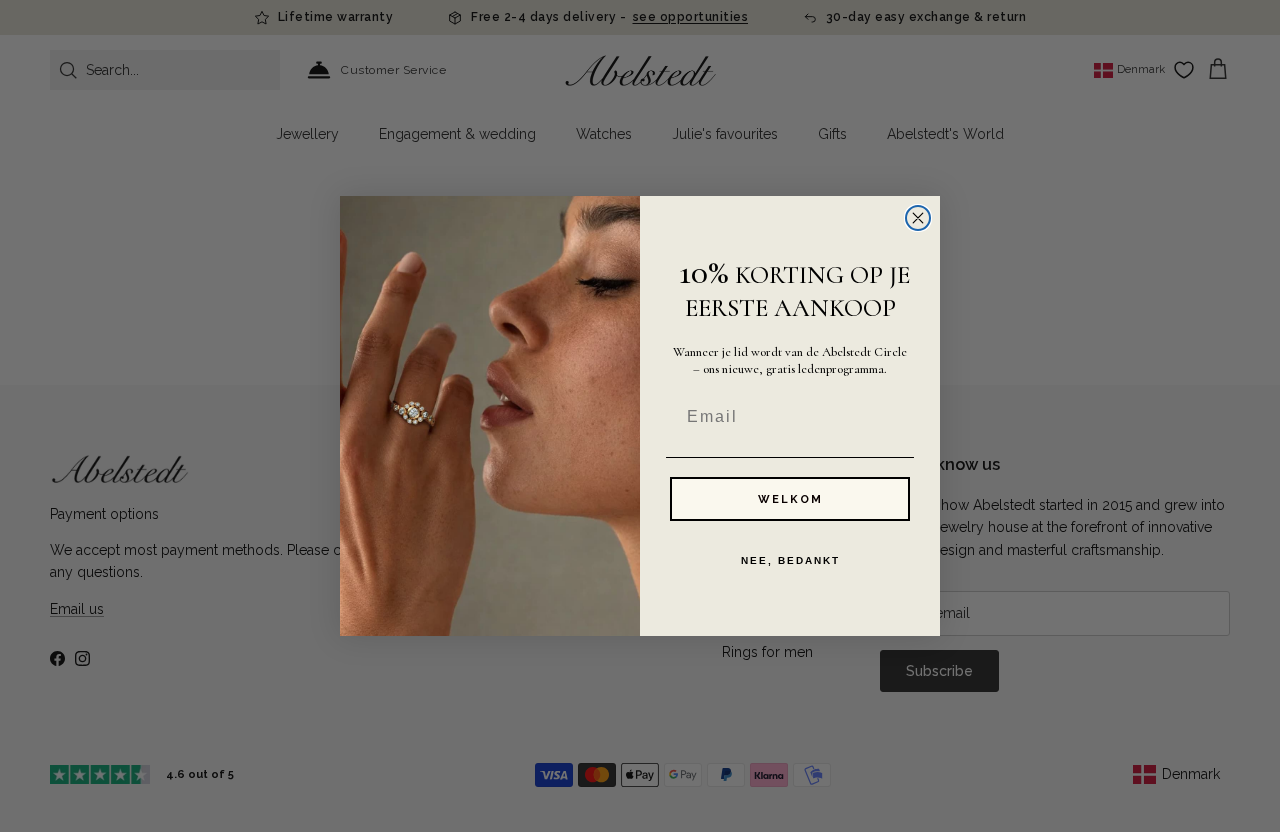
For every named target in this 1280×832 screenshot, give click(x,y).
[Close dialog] (918, 218)
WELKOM (790, 499)
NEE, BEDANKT (790, 560)
